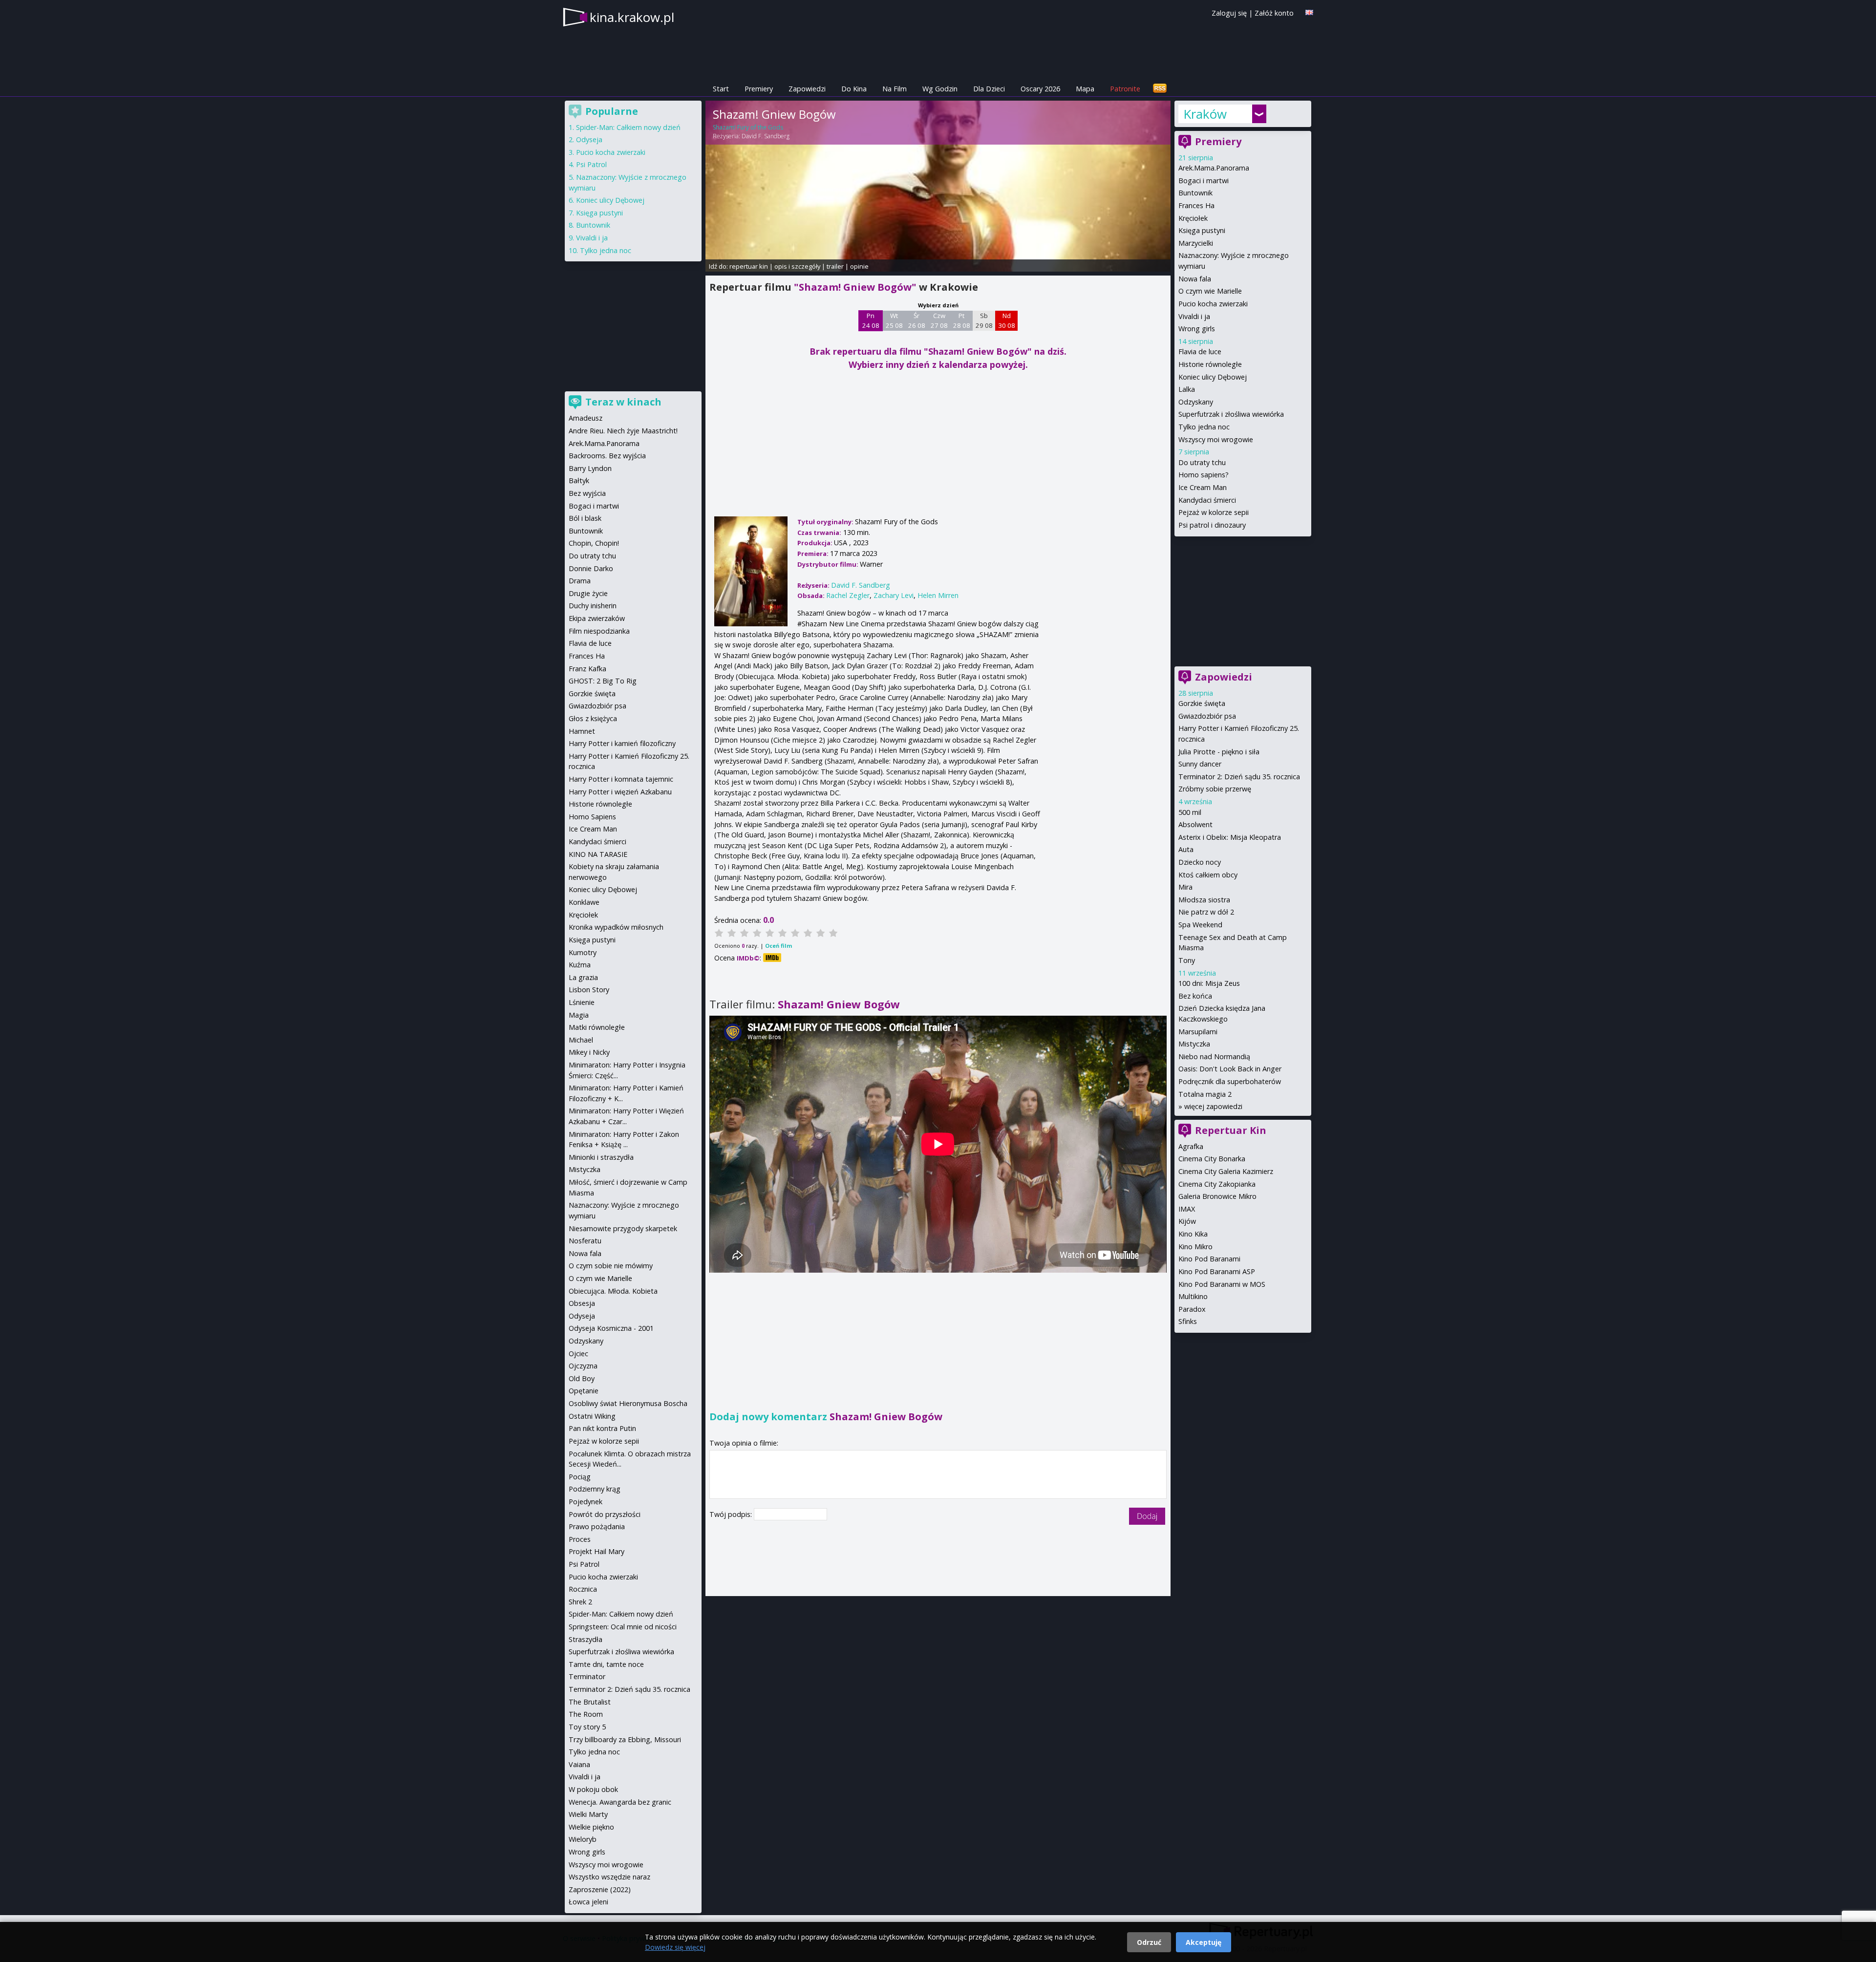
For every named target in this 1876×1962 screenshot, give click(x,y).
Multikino (1193, 1296)
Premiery (759, 89)
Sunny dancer (1200, 764)
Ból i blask (585, 518)
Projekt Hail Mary (597, 1551)
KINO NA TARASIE (598, 854)
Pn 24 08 (871, 320)
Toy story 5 (587, 1727)
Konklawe (584, 902)
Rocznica (583, 1589)
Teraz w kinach (623, 402)
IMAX (1187, 1209)
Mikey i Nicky (589, 1052)
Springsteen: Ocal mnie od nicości (623, 1627)
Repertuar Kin (1231, 1130)
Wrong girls (1197, 329)
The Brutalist (590, 1702)
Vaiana (579, 1764)
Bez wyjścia (587, 493)
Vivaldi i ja (1194, 316)
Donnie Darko (591, 568)
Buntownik (1195, 193)
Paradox (1192, 1309)
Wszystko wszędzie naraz (609, 1877)
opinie (859, 266)
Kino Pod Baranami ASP (1217, 1271)
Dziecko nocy (1200, 862)
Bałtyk (579, 480)
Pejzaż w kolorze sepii (1214, 512)
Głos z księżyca (593, 718)
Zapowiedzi (807, 89)
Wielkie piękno (591, 1827)
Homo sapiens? (1204, 475)
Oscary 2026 (1040, 89)
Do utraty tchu (1202, 462)
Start (721, 89)
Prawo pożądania (597, 1526)
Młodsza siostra (1204, 900)
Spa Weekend (1200, 925)
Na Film (895, 89)
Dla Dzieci (989, 89)
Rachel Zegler (848, 595)
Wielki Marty (588, 1814)
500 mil (1190, 812)
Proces (580, 1539)
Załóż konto (1274, 13)
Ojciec (578, 1354)
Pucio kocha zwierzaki (1213, 304)
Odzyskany (1196, 402)
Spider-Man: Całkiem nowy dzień (628, 127)
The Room (586, 1714)
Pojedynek (586, 1502)
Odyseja (589, 139)
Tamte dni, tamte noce (606, 1664)
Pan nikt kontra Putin (602, 1428)
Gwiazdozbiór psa (1207, 716)
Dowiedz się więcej (675, 1947)
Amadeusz (586, 418)
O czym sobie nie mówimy (611, 1266)
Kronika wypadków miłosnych (616, 927)
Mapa (1085, 89)
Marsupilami (1198, 1032)
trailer (835, 266)
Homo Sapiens (592, 817)
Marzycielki (1196, 243)
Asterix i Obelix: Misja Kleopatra (1230, 837)
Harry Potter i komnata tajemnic (621, 779)
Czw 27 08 (939, 320)
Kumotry (583, 952)
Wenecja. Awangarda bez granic (620, 1802)
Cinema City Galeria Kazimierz (1226, 1171)
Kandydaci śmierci (1207, 500)
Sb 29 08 (984, 320)
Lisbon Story (589, 990)
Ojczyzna (583, 1366)
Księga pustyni (1202, 230)
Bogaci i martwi (1204, 181)
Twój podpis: (732, 1514)
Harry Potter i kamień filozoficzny (622, 743)
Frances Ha (1196, 205)
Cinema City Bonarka (1212, 1159)
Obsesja (582, 1303)
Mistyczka (1194, 1044)
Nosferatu (585, 1241)
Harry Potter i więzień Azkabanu (620, 792)
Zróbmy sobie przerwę (1215, 789)
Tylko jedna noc (1204, 427)
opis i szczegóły (797, 266)
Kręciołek (1193, 218)
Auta (1186, 849)
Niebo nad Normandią (1214, 1056)
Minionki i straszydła (601, 1157)
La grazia (583, 977)
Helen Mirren (938, 595)
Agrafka (1191, 1146)
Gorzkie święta (1202, 703)
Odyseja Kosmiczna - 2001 (611, 1328)
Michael (581, 1040)
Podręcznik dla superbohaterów (1230, 1081)
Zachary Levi (894, 595)
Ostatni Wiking (592, 1416)
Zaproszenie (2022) (600, 1889)
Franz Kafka (587, 669)
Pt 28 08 (962, 320)
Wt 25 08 (894, 320)
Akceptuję (1204, 1942)
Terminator (587, 1676)
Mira (1185, 887)
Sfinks (1188, 1321)
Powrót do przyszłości (605, 1514)
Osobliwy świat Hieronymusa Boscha (628, 1403)
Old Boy (582, 1378)
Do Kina (854, 89)
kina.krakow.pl (632, 17)
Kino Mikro (1195, 1247)
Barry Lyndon (590, 468)
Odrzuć (1149, 1942)
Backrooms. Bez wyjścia (607, 456)
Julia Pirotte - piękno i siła (1219, 752)
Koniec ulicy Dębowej (1213, 377)
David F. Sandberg (766, 136)
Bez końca (1195, 996)
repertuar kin (749, 266)
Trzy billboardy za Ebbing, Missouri (625, 1739)
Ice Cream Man (1203, 487)
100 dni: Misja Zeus (1209, 983)
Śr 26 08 (917, 320)
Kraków (1205, 114)
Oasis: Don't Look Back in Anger (1230, 1069)
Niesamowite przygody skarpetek (623, 1228)
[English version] (1309, 12)
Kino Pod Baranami (1209, 1259)
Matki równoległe (597, 1027)
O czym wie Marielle (1210, 291)
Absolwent (1195, 824)
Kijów (1187, 1221)
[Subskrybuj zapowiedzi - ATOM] (1160, 89)
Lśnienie (582, 1002)
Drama (580, 581)
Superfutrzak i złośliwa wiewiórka (1231, 414)
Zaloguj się (1229, 13)
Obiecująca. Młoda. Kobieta (613, 1291)
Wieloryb (583, 1839)
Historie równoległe (1210, 364)
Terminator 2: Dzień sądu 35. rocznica (1239, 777)
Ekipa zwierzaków (597, 618)
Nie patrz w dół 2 (1206, 912)
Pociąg (580, 1477)
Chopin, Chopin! (594, 543)
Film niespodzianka (599, 631)
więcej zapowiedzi (1213, 1106)
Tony (1187, 960)
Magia (579, 1015)
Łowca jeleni (588, 1902)
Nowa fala (1195, 279)
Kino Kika (1193, 1234)
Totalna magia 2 (1205, 1094)
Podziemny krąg (595, 1489)
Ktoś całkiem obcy (1208, 875)
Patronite (1125, 89)
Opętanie (584, 1391)
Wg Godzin (940, 89)
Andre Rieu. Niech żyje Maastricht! (623, 431)
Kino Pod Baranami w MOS (1222, 1284)
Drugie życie (588, 593)
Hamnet (582, 731)
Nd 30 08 (1007, 320)
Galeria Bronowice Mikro (1217, 1196)
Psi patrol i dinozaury (1212, 525)
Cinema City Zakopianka (1217, 1184)
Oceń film (778, 946)
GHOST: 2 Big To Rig (603, 681)
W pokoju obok (593, 1789)
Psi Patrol (591, 164)
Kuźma (580, 965)
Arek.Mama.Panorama (1214, 168)
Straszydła (586, 1639)
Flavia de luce (1200, 352)
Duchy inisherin (593, 606)
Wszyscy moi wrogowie (1216, 439)
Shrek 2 (580, 1602)
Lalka (1187, 389)
